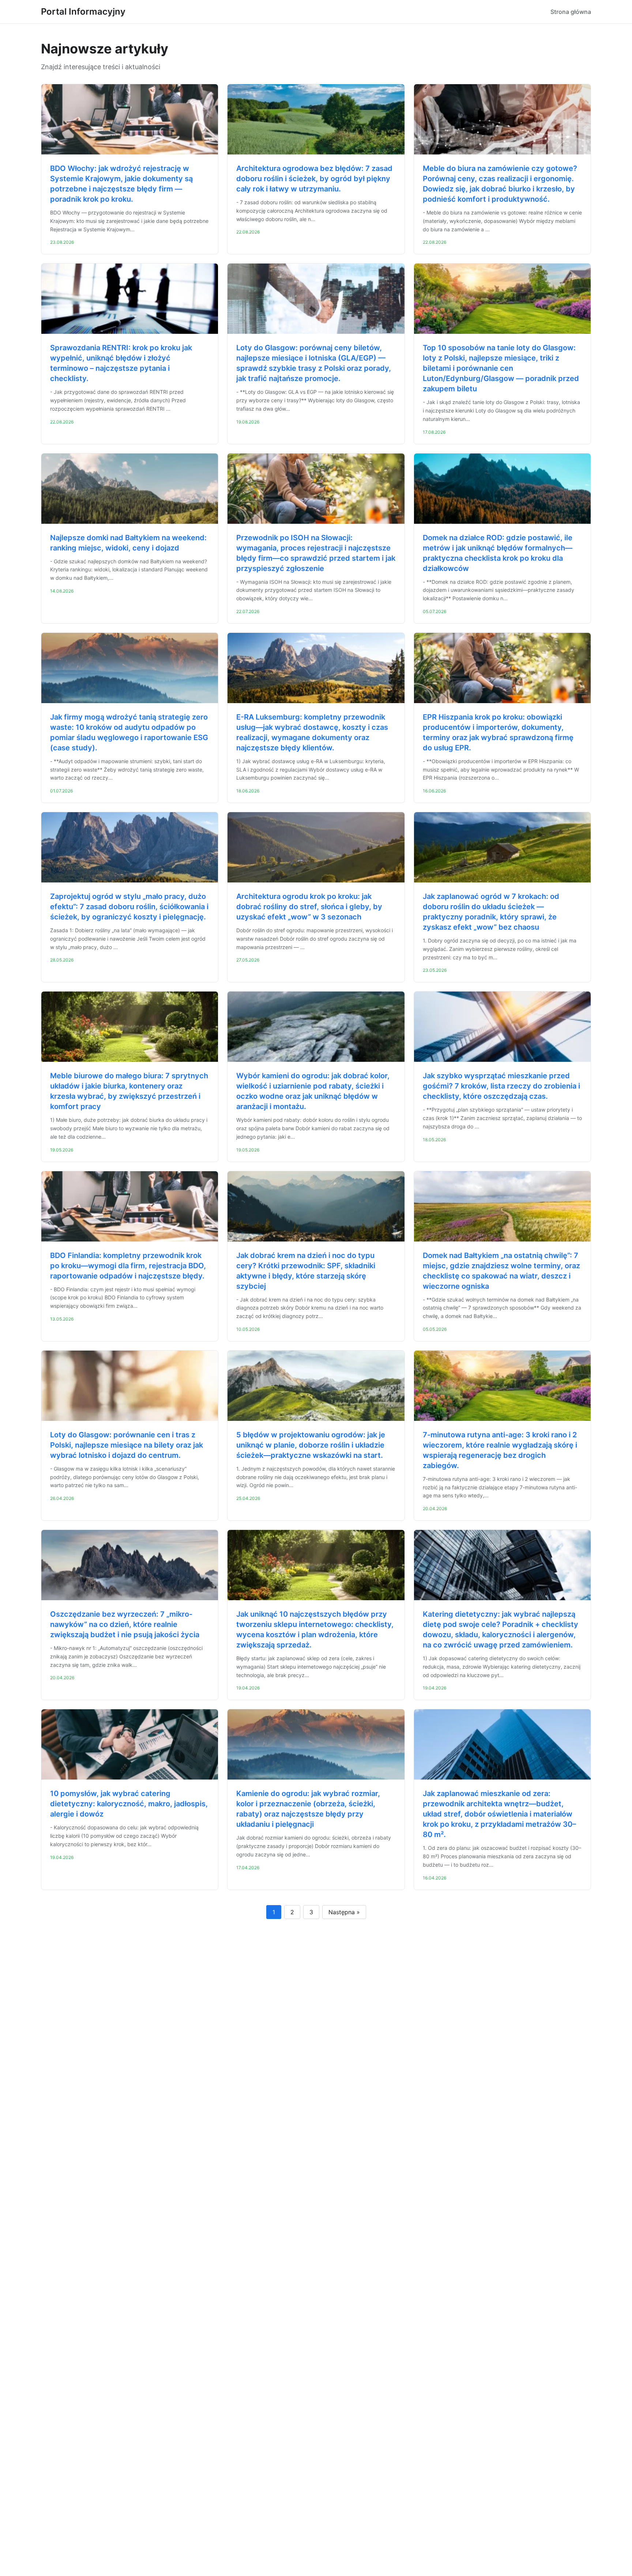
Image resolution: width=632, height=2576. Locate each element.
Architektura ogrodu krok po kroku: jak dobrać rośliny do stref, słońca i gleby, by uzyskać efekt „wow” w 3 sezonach (309, 907)
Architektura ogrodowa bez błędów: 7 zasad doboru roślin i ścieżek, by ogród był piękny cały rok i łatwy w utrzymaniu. (314, 179)
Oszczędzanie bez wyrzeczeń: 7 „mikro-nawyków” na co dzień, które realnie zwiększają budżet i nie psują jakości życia (125, 1624)
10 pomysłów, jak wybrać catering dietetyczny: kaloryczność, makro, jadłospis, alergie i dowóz (129, 1804)
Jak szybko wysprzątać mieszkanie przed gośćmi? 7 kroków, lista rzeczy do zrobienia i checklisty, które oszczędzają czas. (501, 1086)
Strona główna (571, 12)
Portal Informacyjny (83, 12)
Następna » (344, 1912)
